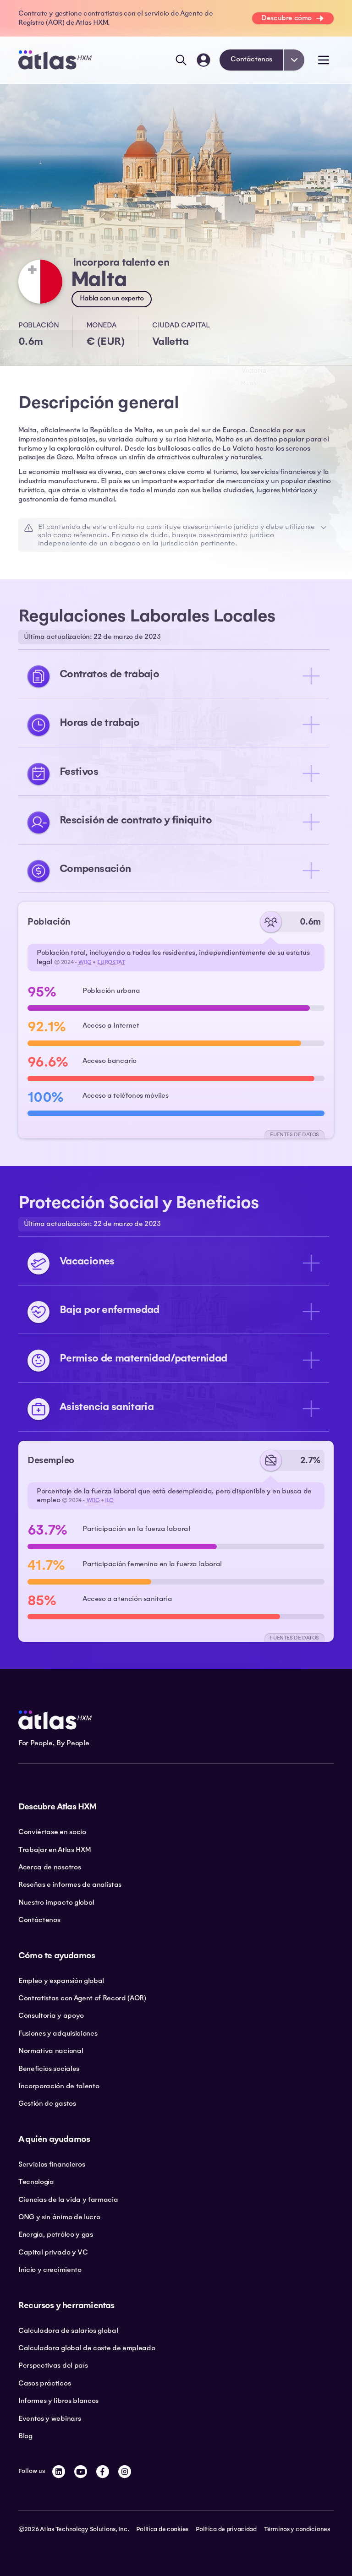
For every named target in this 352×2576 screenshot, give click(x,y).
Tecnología (36, 2182)
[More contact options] (294, 60)
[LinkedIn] (59, 2472)
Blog (25, 2436)
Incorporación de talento (59, 2086)
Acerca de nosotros (49, 1867)
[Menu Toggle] (324, 60)
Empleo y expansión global (61, 1981)
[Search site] (181, 60)
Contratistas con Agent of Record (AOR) (82, 1998)
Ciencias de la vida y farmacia (68, 2200)
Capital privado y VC (53, 2252)
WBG (85, 962)
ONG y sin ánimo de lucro (59, 2217)
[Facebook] (103, 2472)
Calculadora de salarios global (68, 2331)
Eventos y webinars (49, 2418)
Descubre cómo (286, 18)
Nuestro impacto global (56, 1902)
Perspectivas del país (53, 2365)
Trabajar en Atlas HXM (54, 1850)
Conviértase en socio (52, 1832)
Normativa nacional (51, 2051)
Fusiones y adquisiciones (58, 2033)
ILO (109, 1500)
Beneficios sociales (49, 2069)
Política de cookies (162, 2529)
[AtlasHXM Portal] (203, 60)
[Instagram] (125, 2472)
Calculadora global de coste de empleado (87, 2348)
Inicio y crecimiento (50, 2270)
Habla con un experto (112, 298)
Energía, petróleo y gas (56, 2234)
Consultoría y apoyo (51, 2015)
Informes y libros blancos (58, 2401)
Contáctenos (251, 59)
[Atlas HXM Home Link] (55, 60)
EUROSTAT (111, 962)
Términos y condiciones (297, 2529)
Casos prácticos (44, 2383)
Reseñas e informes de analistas (70, 1884)
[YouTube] (81, 2472)
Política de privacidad (226, 2529)
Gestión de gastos (47, 2103)
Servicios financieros (52, 2164)
